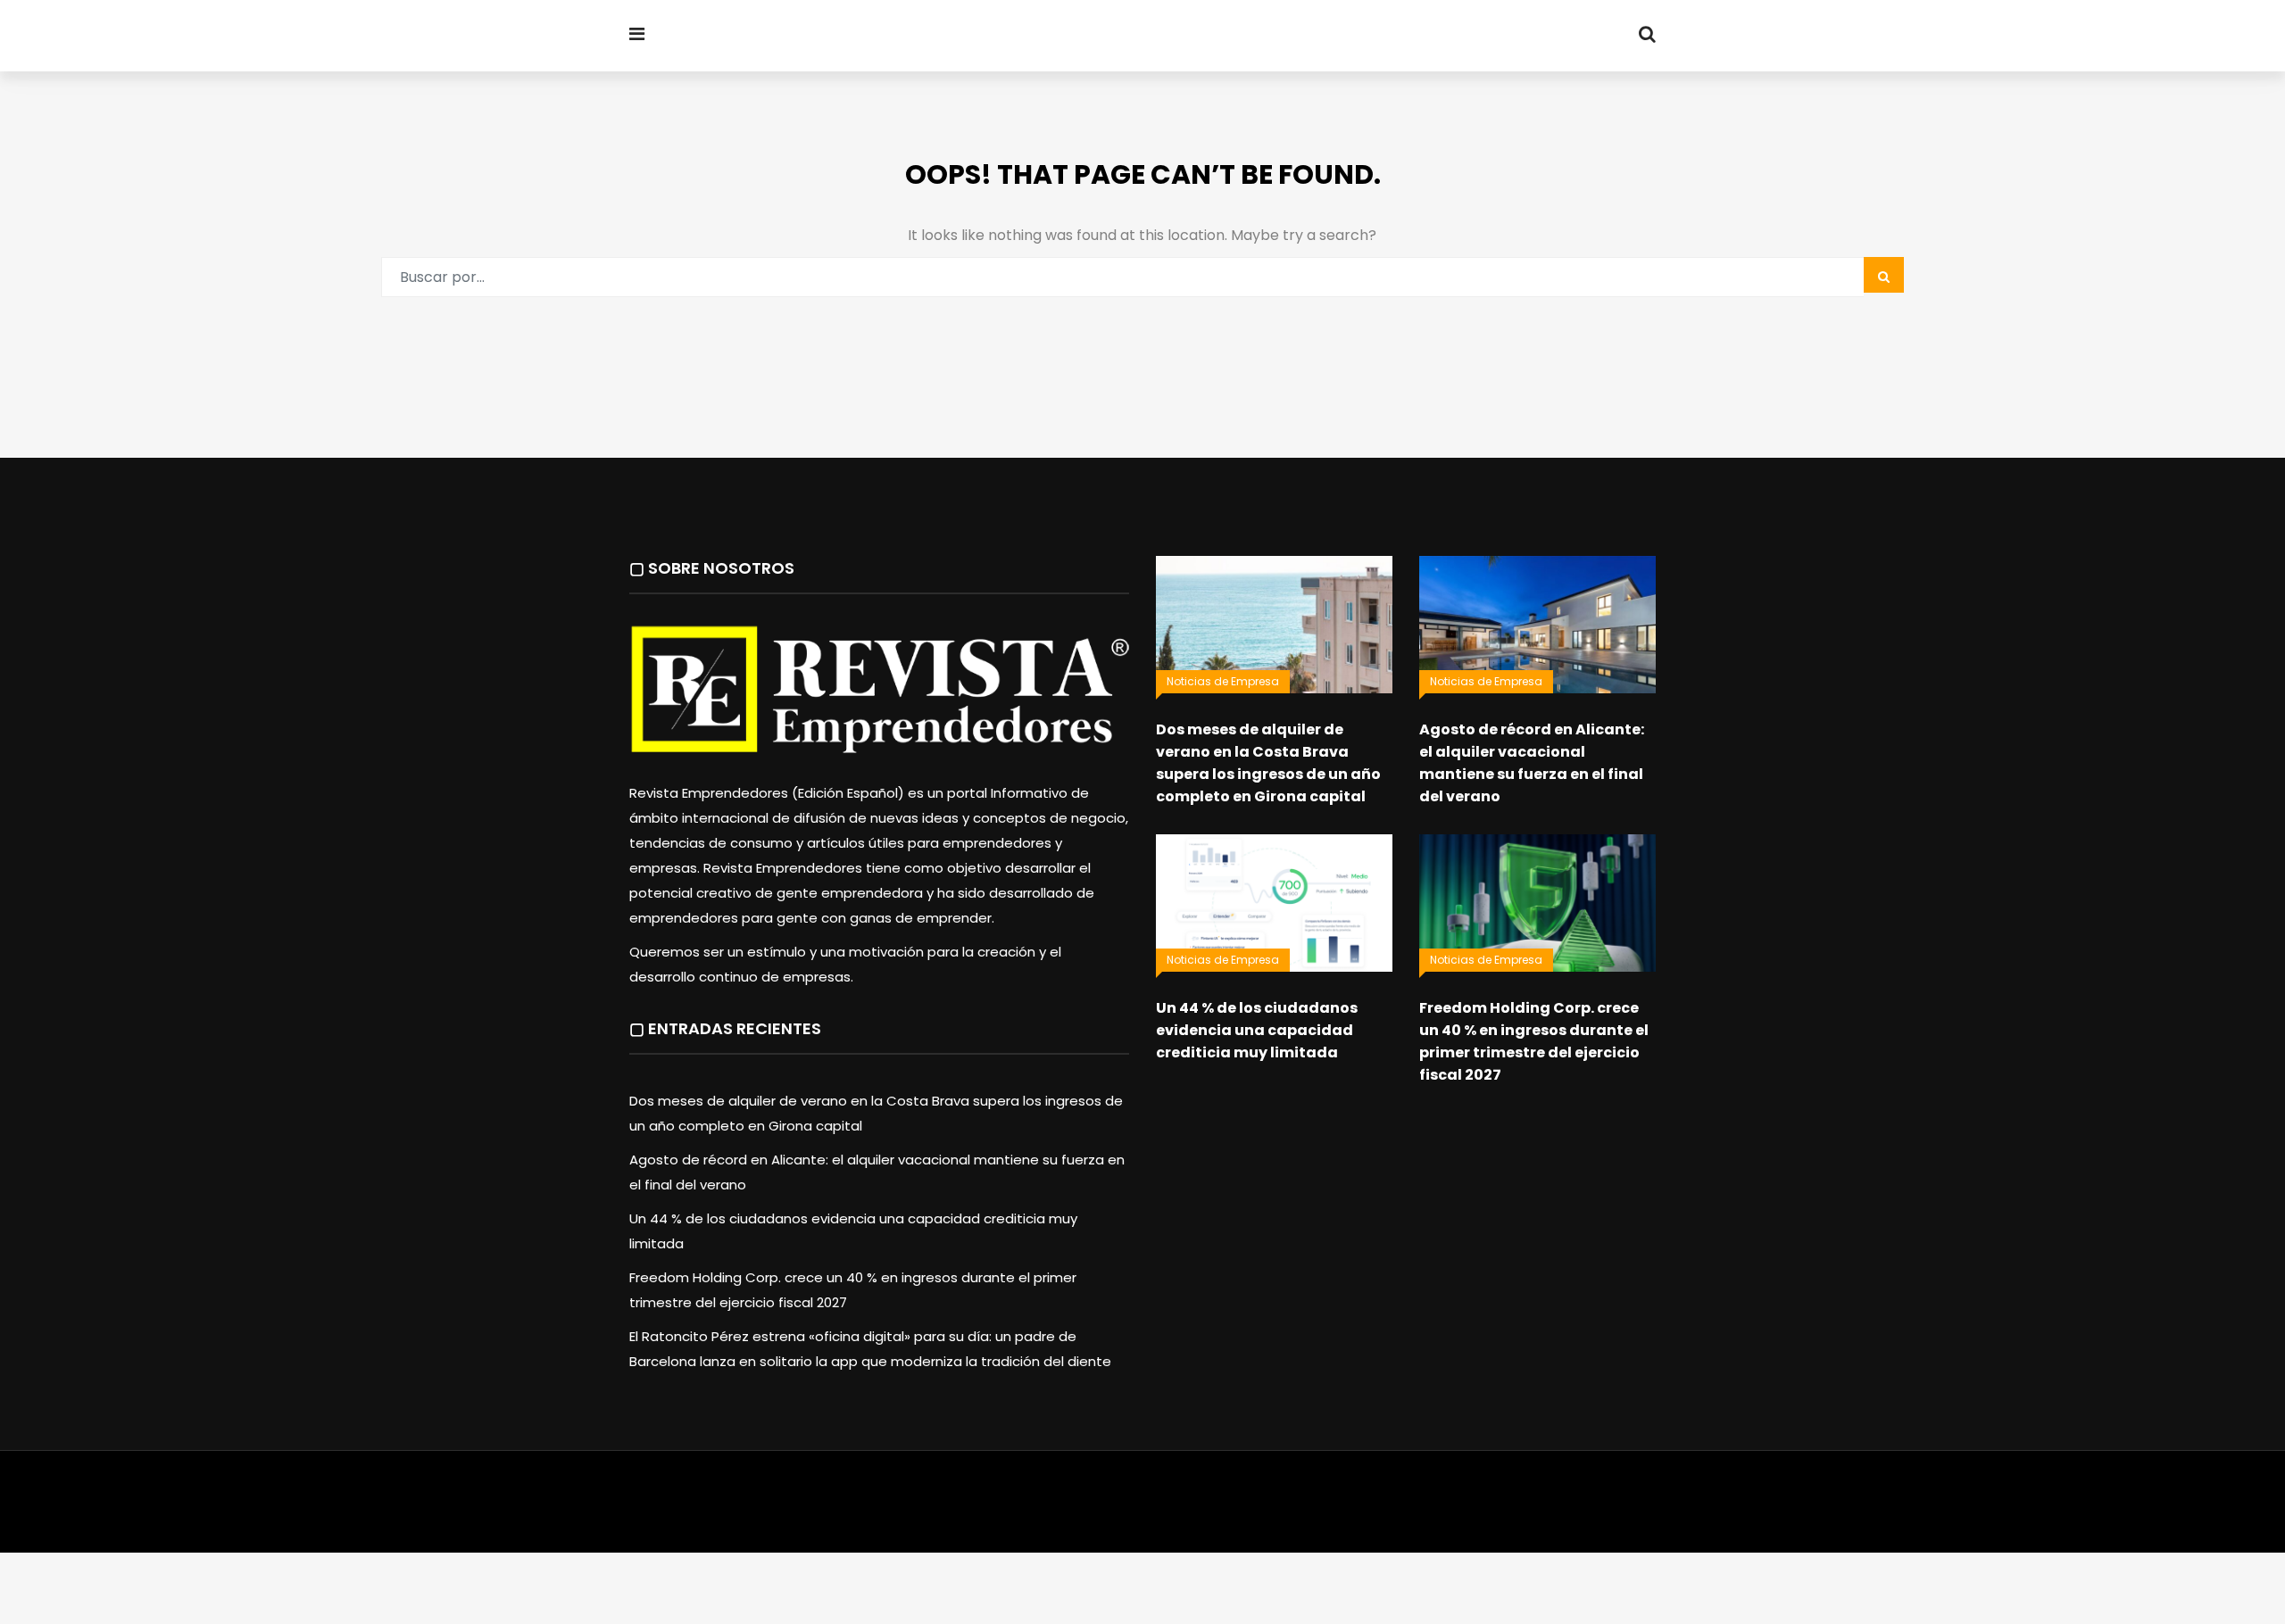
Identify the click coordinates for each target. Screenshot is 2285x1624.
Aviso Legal (1143, 1502)
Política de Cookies (1391, 1502)
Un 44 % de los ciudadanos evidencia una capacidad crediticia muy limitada (1257, 1030)
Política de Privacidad (1255, 1502)
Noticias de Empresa (1223, 681)
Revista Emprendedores (856, 37)
